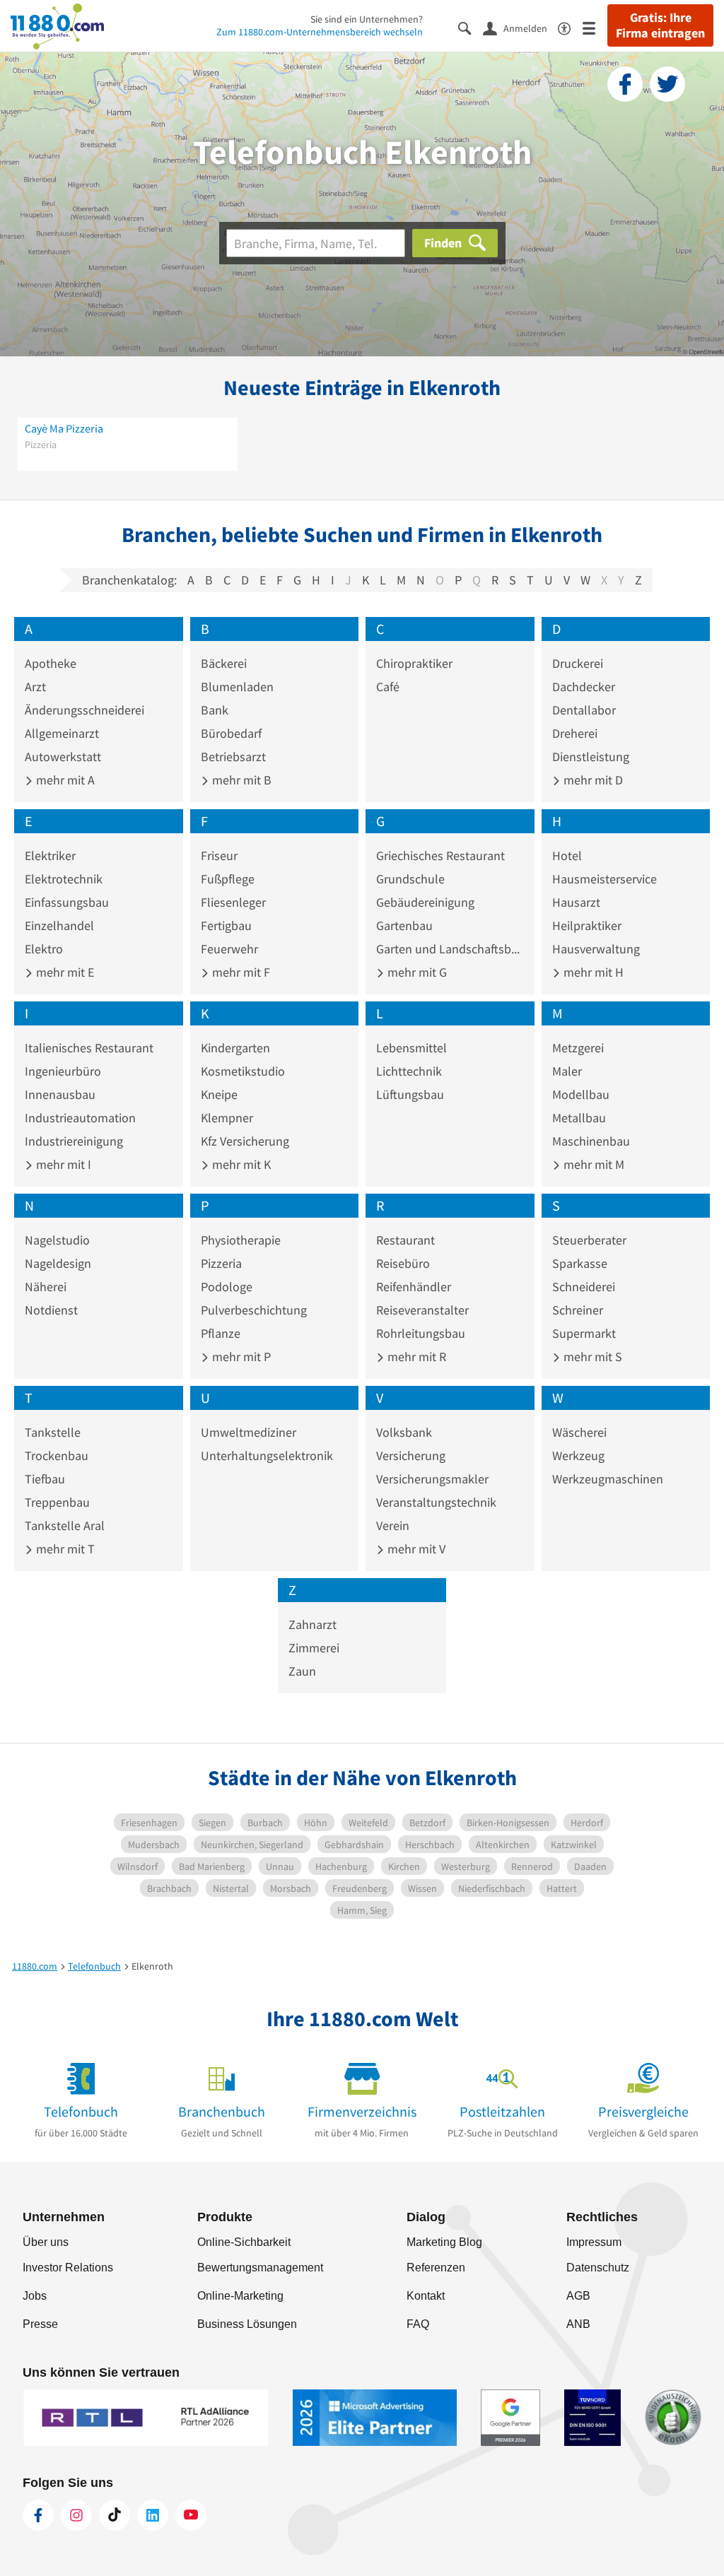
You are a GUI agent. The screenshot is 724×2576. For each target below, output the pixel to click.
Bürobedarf (231, 733)
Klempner (227, 1118)
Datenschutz (598, 2268)
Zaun (302, 1671)
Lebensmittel (411, 1048)
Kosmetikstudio (243, 1071)
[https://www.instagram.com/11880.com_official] (76, 2515)
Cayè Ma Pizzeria (64, 428)
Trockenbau (57, 1455)
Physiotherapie (241, 1240)
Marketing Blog (444, 2242)
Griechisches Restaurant (440, 855)
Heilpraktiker (587, 925)
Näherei (46, 1287)
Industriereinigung (74, 1141)
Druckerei (578, 663)
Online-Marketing (240, 2296)
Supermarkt (584, 1333)
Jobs (35, 2296)
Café (388, 687)
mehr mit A (64, 780)
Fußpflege (228, 879)
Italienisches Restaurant (89, 1048)
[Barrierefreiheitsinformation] (570, 27)
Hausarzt (576, 902)
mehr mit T (64, 1549)
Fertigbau (226, 925)
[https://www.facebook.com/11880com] (38, 2515)
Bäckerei (224, 663)
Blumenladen (237, 687)
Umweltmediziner (249, 1432)
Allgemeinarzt (62, 733)
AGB (578, 2296)
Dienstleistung (591, 757)
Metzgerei (578, 1048)
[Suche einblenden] (471, 27)
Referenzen (436, 2268)
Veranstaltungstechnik (436, 1502)
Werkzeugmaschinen (608, 1479)
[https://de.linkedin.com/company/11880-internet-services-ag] (153, 2515)
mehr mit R (415, 1357)
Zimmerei (314, 1648)
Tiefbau (45, 1479)
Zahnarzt (313, 1624)
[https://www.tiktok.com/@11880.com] (115, 2515)
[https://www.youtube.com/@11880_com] (191, 2515)
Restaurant (405, 1240)
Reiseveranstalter (422, 1310)
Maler (567, 1071)
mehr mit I (62, 1164)
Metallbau (579, 1118)
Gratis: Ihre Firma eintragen (660, 25)
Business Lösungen (247, 2324)
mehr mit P (240, 1357)
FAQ (418, 2324)
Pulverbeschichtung (254, 1310)
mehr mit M (592, 1164)
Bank (215, 710)
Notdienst (51, 1310)
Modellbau (581, 1094)
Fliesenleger (233, 902)
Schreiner (578, 1310)
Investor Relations (68, 2268)
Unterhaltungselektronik (267, 1455)
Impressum (594, 2242)
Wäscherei (579, 1432)
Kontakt (426, 2296)
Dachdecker (584, 687)
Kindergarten (235, 1048)
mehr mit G (416, 972)
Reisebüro (403, 1263)
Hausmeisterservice (605, 879)
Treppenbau (57, 1502)
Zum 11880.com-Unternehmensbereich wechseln (320, 32)
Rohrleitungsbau (421, 1333)
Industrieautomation (80, 1118)
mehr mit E (64, 972)
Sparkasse (580, 1263)
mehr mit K (240, 1164)
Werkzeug (578, 1455)
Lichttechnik (409, 1071)
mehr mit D (592, 780)
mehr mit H (592, 972)
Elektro (44, 949)
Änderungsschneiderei (84, 710)
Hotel (567, 855)
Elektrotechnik (64, 879)
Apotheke (51, 663)
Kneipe (219, 1094)
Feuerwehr (229, 949)
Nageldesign (58, 1263)
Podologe (227, 1287)
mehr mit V (415, 1549)
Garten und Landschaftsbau (450, 949)
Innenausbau (60, 1094)
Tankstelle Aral (65, 1525)
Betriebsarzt (233, 757)
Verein (393, 1525)
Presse (40, 2324)
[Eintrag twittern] (667, 84)
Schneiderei (584, 1287)
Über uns (46, 2242)
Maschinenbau (591, 1141)
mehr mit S (591, 1357)
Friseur (219, 855)
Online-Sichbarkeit (244, 2242)
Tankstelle (53, 1432)
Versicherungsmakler (432, 1479)
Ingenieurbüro (63, 1071)
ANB (578, 2324)
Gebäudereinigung (425, 902)
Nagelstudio (57, 1240)
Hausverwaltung (596, 949)
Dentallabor (584, 710)
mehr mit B (240, 780)
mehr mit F (240, 972)
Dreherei (575, 733)
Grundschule (410, 879)
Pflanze (221, 1333)
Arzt (35, 687)
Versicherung (411, 1455)
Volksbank (404, 1432)
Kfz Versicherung (245, 1141)
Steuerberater (589, 1240)
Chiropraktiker (414, 663)
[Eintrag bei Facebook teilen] (625, 84)
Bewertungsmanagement (260, 2268)
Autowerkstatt (63, 757)
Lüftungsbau (410, 1094)
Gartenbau (404, 925)
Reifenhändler (414, 1287)
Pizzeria (221, 1263)
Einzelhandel (59, 925)
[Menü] (595, 27)
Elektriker (50, 855)
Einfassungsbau (67, 902)
